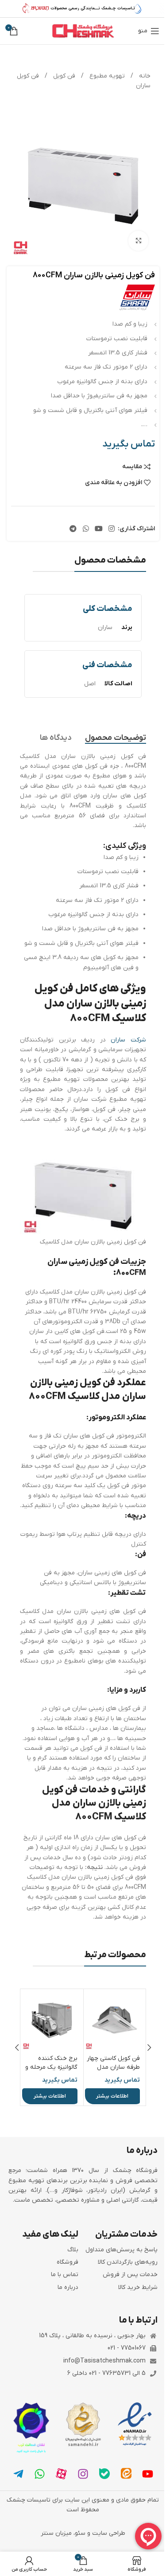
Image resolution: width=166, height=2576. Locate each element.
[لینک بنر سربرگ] (83, 9)
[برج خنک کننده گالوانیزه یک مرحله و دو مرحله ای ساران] (52, 2020)
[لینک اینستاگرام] (112, 529)
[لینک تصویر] (135, 2424)
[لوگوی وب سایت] (83, 31)
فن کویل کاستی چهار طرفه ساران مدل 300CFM (113, 2067)
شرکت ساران (128, 1040)
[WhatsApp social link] (86, 529)
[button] (149, 2048)
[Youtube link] (98, 529)
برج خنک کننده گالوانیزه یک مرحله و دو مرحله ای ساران (51, 2067)
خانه (144, 76)
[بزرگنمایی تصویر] (138, 241)
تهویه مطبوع (106, 76)
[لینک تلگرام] (73, 529)
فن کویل (63, 76)
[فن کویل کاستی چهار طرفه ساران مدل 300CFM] (115, 2020)
